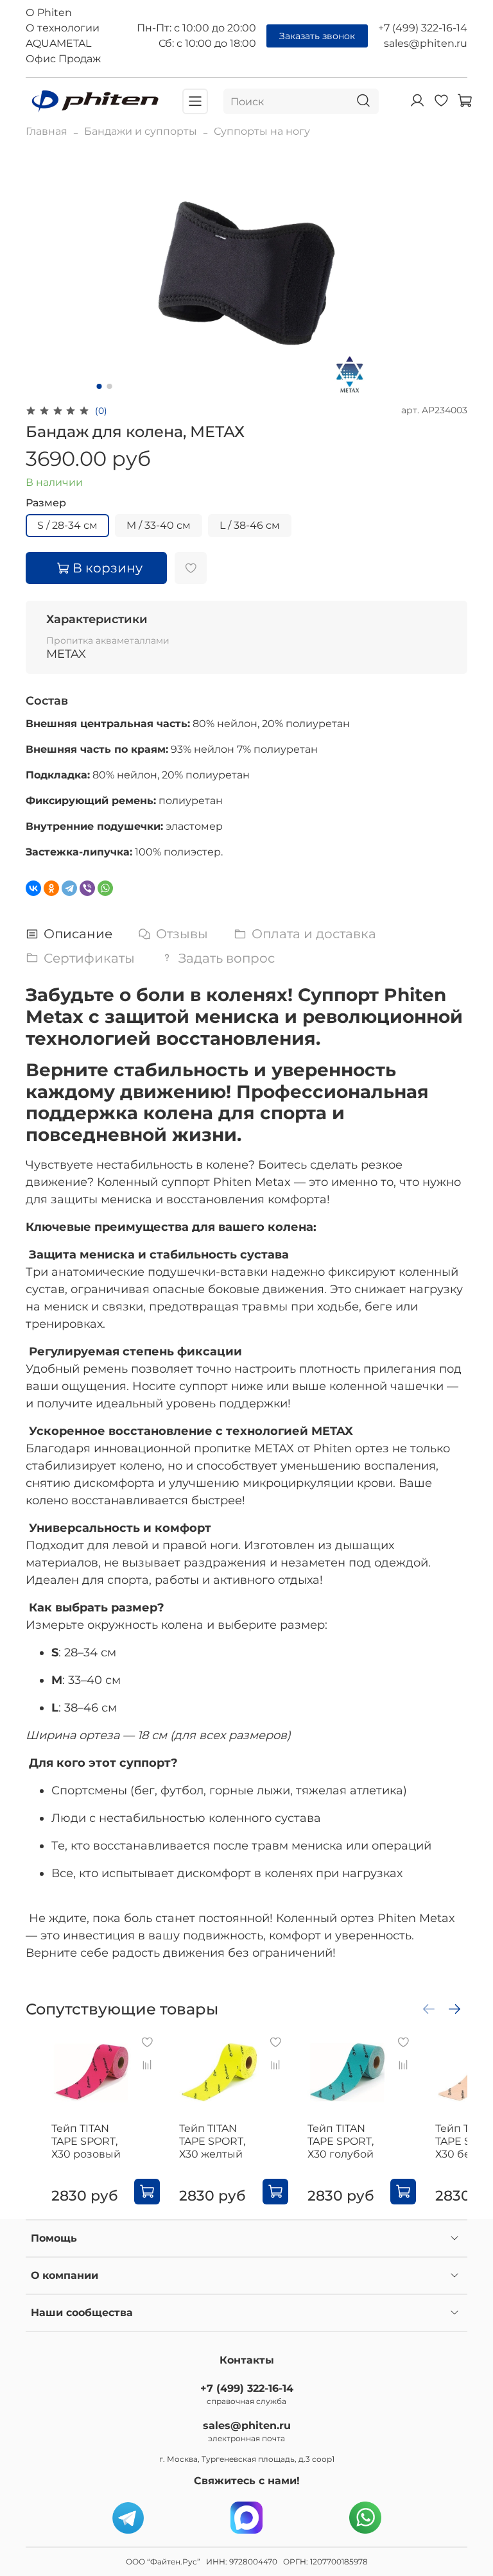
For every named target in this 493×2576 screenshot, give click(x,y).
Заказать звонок (317, 36)
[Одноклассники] (51, 888)
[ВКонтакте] (33, 888)
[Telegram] (69, 888)
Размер (46, 503)
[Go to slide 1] (99, 386)
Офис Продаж (63, 59)
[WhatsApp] (105, 888)
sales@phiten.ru (426, 43)
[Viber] (87, 888)
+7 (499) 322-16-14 (423, 28)
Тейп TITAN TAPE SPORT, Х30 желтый (212, 2141)
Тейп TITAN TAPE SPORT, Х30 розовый (86, 2141)
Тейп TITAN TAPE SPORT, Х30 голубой (341, 2141)
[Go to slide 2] (110, 386)
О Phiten (49, 13)
